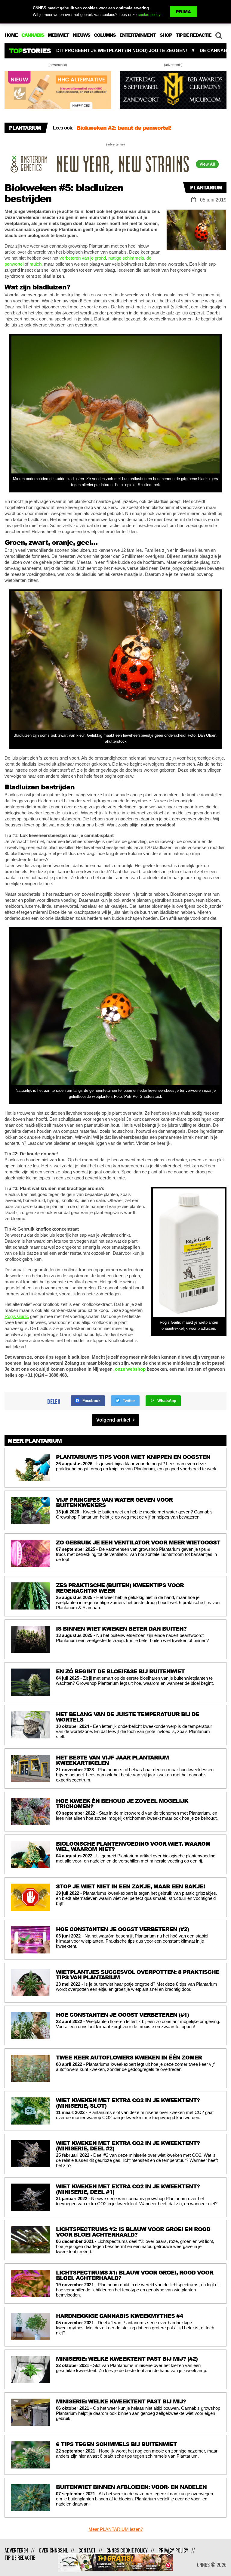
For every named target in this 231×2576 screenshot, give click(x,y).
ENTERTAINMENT (138, 35)
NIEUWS (81, 35)
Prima (183, 12)
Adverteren (16, 2550)
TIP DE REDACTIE (193, 35)
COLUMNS (105, 35)
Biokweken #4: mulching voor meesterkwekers (139, 128)
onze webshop (130, 1369)
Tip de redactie (20, 2558)
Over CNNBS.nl (53, 2550)
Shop (166, 35)
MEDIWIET (58, 35)
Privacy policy (173, 2550)
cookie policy (149, 15)
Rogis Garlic (17, 1316)
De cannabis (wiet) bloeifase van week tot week (144, 50)
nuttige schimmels (126, 258)
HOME (11, 35)
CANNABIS (33, 35)
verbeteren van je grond (83, 258)
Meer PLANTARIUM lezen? (116, 2529)
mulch (35, 264)
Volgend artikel (114, 1420)
